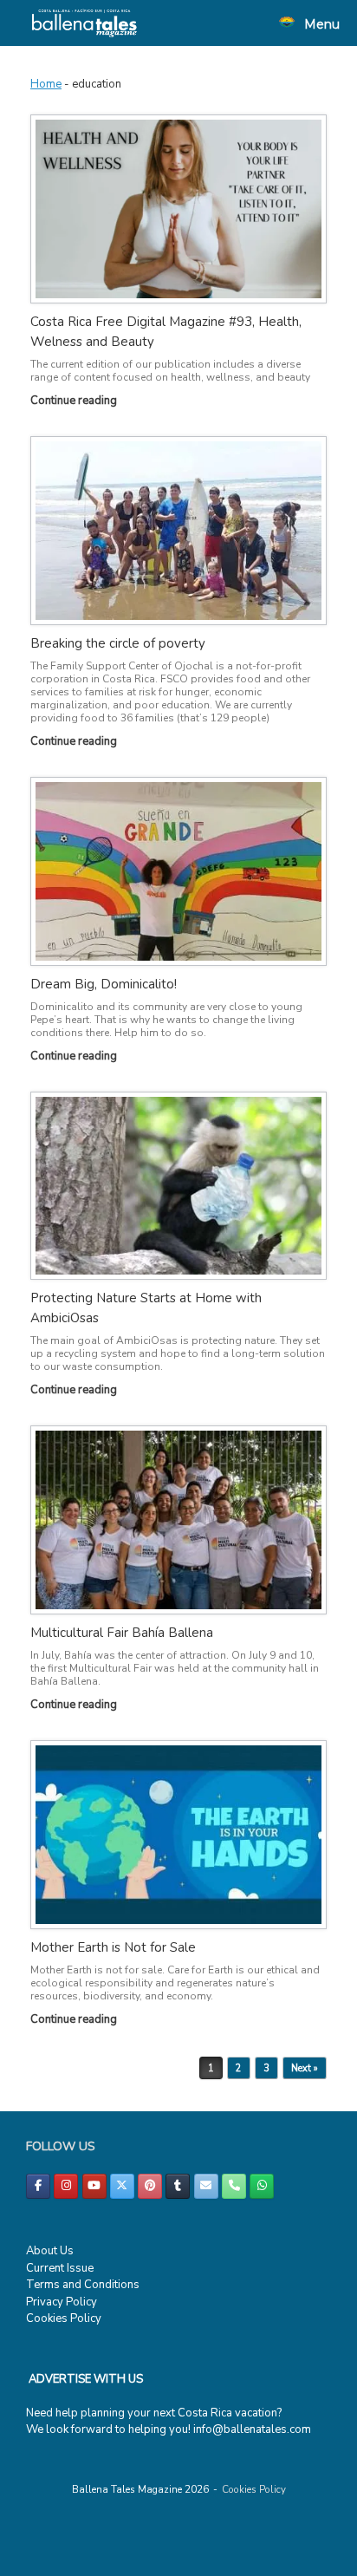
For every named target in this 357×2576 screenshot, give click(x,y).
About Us (50, 2251)
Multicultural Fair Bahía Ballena (122, 1633)
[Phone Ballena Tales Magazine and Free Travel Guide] (234, 2186)
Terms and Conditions (83, 2285)
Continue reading (75, 401)
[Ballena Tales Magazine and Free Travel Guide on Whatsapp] (262, 2186)
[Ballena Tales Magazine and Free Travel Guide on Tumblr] (178, 2186)
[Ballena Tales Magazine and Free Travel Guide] (84, 23)
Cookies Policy (64, 2318)
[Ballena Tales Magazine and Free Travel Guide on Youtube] (94, 2186)
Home (46, 84)
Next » (305, 2068)
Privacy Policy (62, 2302)
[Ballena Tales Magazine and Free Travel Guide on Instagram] (66, 2186)
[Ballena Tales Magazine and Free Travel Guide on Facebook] (38, 2186)
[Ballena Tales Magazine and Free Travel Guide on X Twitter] (122, 2186)
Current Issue (60, 2268)
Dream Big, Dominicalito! (104, 984)
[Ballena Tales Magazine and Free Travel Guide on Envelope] (206, 2186)
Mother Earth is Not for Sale (113, 1947)
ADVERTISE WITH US (86, 2379)
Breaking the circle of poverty (118, 643)
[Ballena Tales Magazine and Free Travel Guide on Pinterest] (150, 2186)
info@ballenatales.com (252, 2429)
